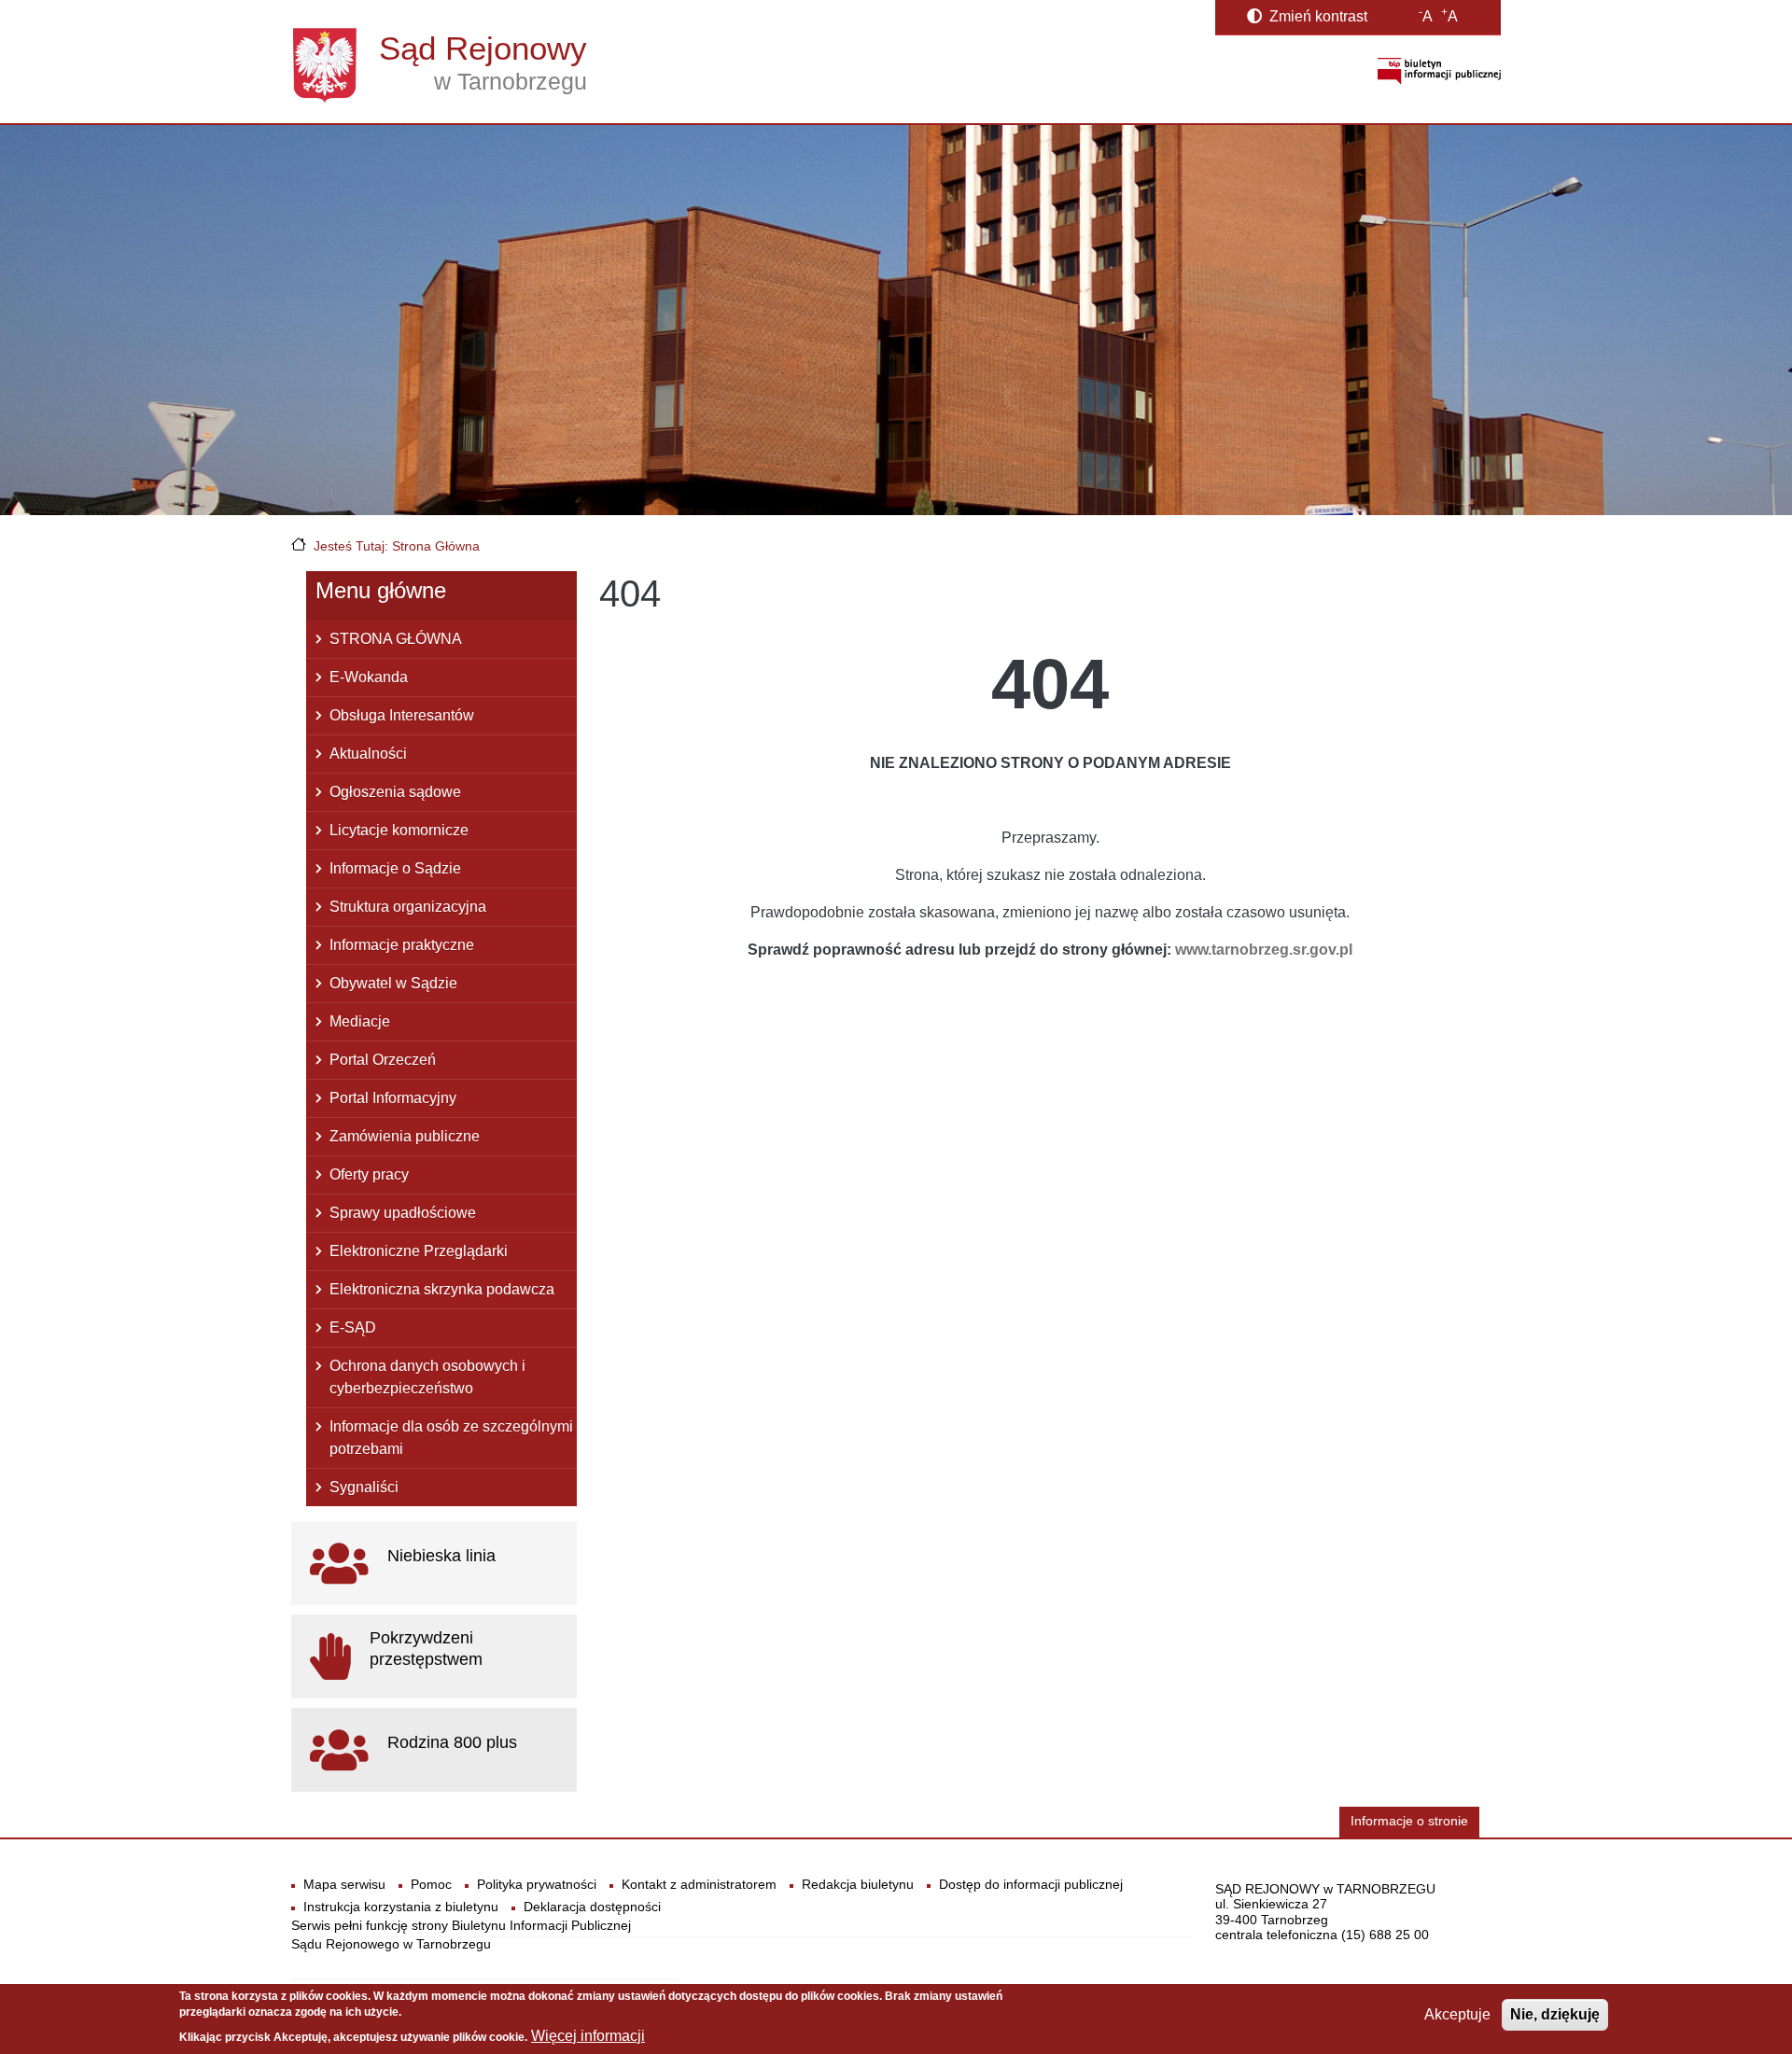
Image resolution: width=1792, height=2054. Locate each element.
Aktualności (368, 754)
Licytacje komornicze (399, 830)
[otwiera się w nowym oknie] (1439, 70)
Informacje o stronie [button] (1409, 1821)
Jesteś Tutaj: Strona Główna (397, 546)
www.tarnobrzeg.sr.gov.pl (1264, 950)
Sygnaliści (364, 1487)
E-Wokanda (369, 677)
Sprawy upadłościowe (403, 1213)
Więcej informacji (588, 2036)
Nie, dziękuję (1555, 2014)
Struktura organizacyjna (408, 907)
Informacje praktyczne (402, 945)
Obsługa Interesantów (402, 715)
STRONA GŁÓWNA (396, 639)
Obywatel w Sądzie (393, 983)
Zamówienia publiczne (405, 1136)
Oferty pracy (369, 1174)
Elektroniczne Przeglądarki (419, 1251)
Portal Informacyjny (393, 1098)
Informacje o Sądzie (395, 868)
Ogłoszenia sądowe (395, 792)
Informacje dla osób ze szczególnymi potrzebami (451, 1438)
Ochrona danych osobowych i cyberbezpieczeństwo (427, 1377)
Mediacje (360, 1021)
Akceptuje (1457, 2014)
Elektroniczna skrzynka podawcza (442, 1289)
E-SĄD (353, 1327)
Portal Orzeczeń (383, 1060)
